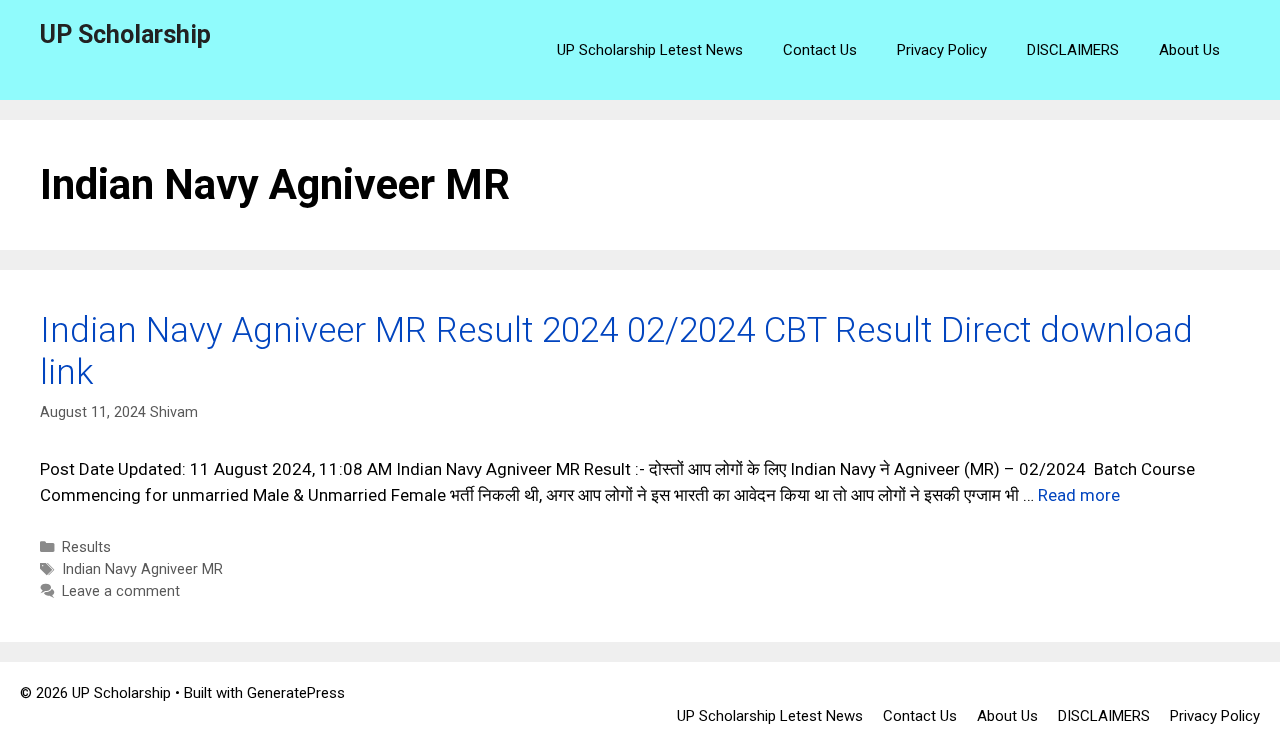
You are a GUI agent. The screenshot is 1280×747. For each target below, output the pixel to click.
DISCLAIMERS (1073, 50)
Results (86, 547)
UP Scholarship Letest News (650, 50)
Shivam (174, 412)
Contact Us (820, 50)
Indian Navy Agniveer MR (142, 569)
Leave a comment (121, 591)
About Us (1189, 50)
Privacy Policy (942, 50)
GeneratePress (296, 693)
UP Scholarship (125, 34)
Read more (1079, 495)
